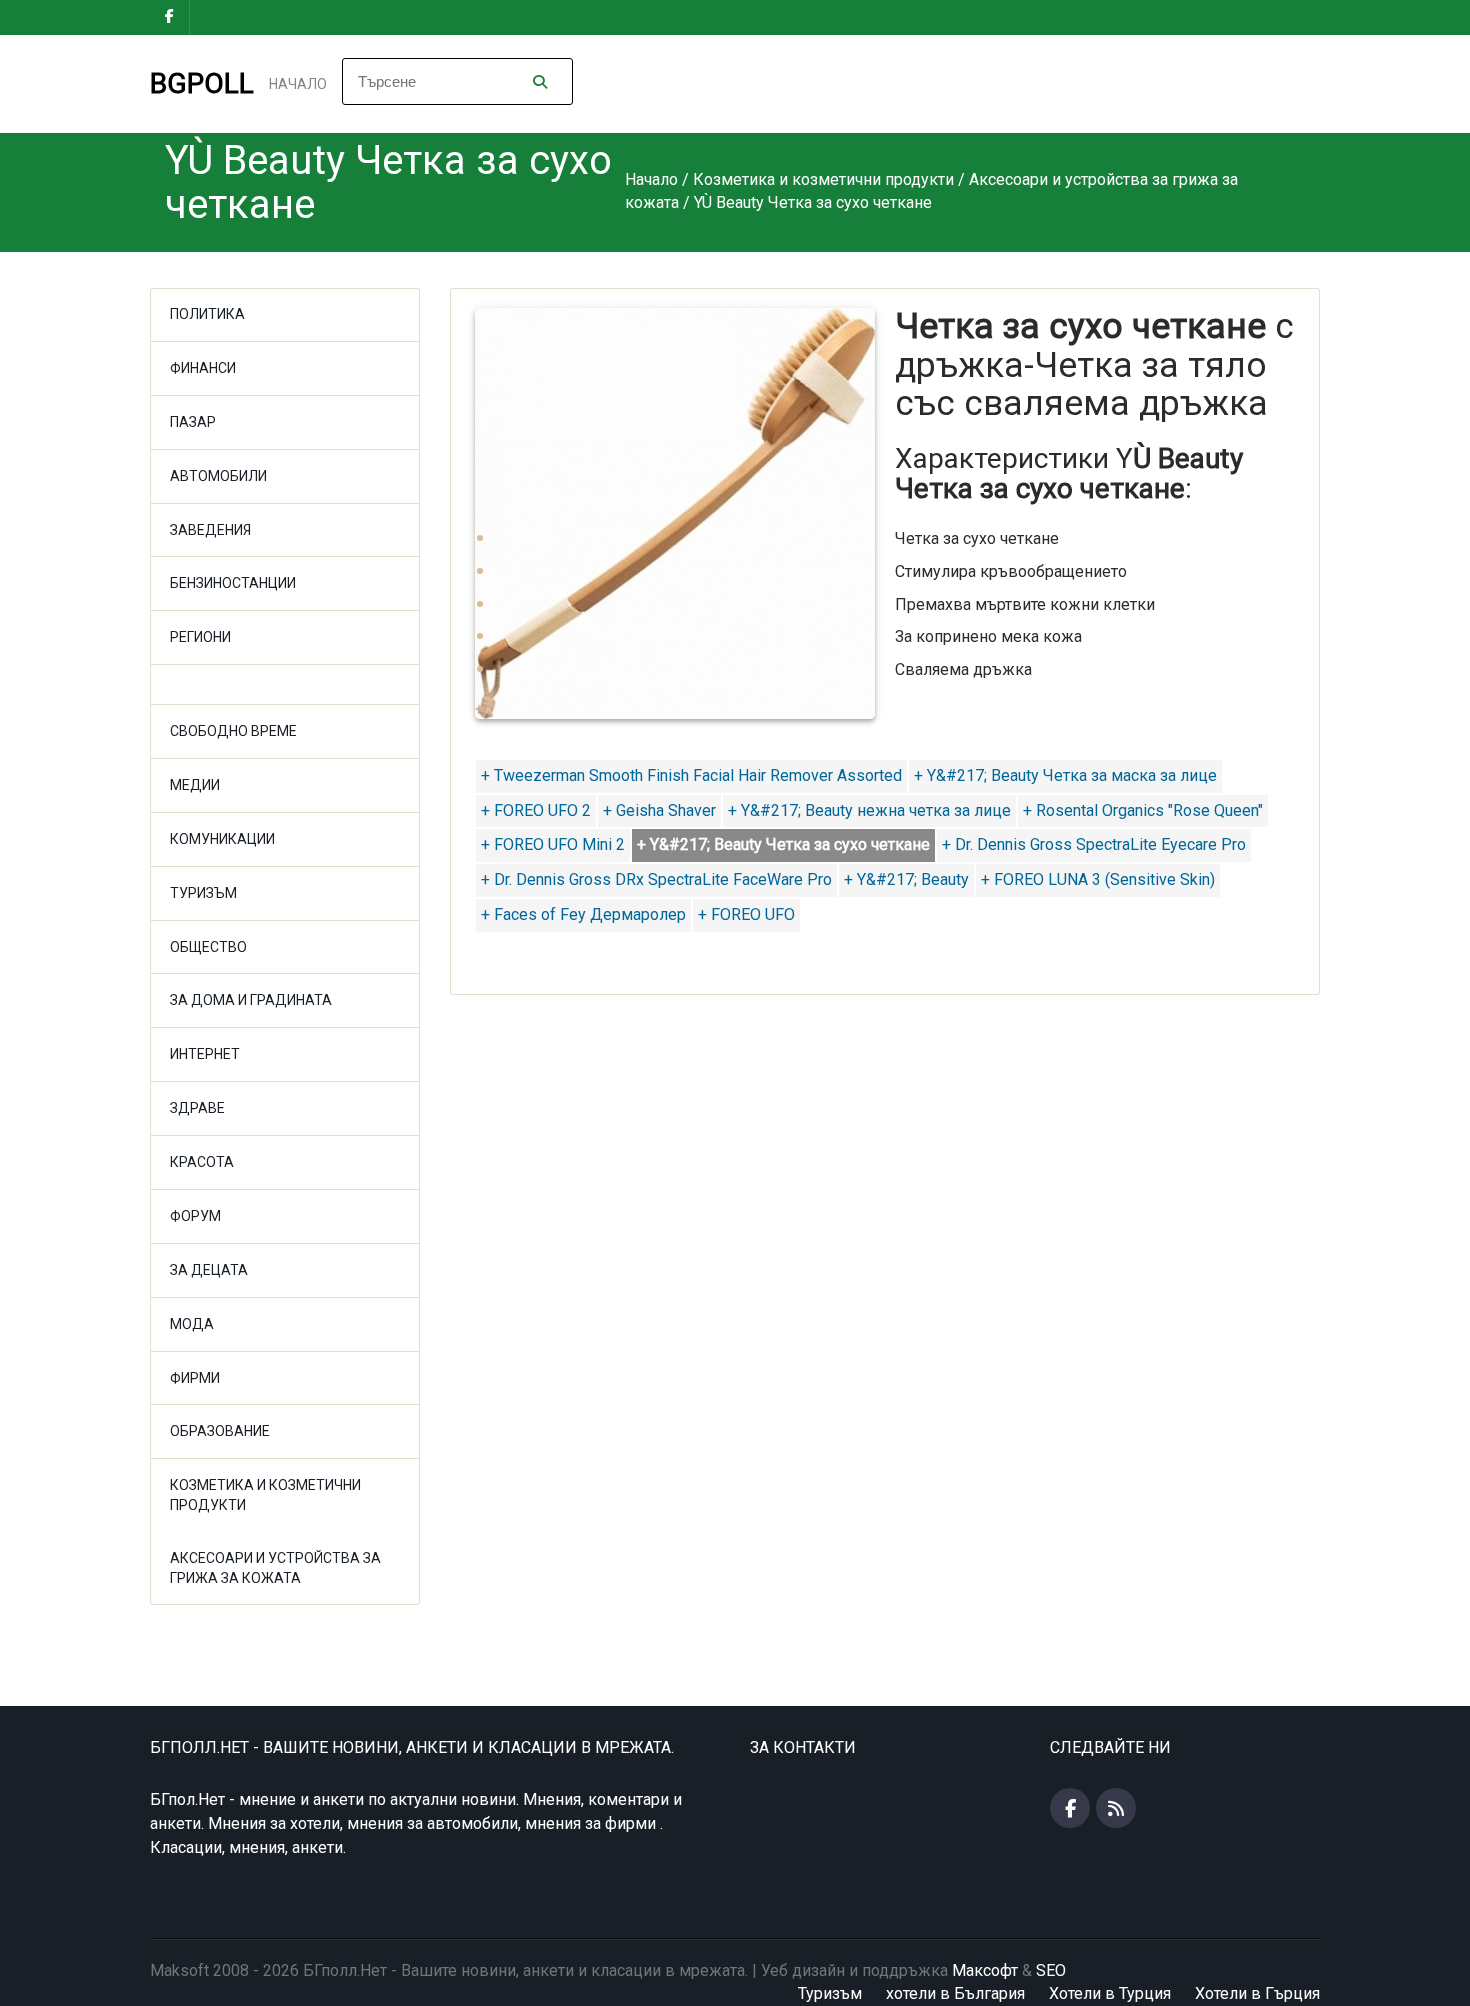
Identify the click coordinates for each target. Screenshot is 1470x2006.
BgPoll (202, 83)
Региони (200, 637)
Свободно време (233, 731)
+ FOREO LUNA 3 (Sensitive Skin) (1098, 879)
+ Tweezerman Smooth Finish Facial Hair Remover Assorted (691, 775)
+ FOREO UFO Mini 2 (553, 844)
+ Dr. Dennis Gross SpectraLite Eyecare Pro (1094, 844)
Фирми (195, 1378)
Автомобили (218, 476)
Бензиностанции (233, 583)
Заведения (210, 530)
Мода (192, 1324)
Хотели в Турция (1110, 1993)
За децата (209, 1270)
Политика (207, 314)
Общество (208, 947)
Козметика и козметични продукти (265, 1495)
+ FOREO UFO (746, 914)
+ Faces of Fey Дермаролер (583, 914)
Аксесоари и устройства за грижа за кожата (275, 1568)
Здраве (197, 1108)
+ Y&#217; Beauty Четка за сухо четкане (783, 844)
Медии (195, 785)
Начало (298, 84)
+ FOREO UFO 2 (536, 810)
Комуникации (222, 839)
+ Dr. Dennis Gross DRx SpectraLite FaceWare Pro (656, 879)
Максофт (985, 1970)
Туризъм (203, 893)
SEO (1051, 1970)
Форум (195, 1216)
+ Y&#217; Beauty (906, 879)
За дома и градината (251, 1000)
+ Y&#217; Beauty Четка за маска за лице (1065, 775)
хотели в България (955, 1993)
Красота (202, 1162)
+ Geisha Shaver (659, 810)
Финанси (203, 368)
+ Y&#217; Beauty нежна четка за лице (869, 810)
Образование (220, 1431)
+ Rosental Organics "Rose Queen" (1143, 810)
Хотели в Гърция (1257, 1993)
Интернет (205, 1054)
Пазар (193, 422)
